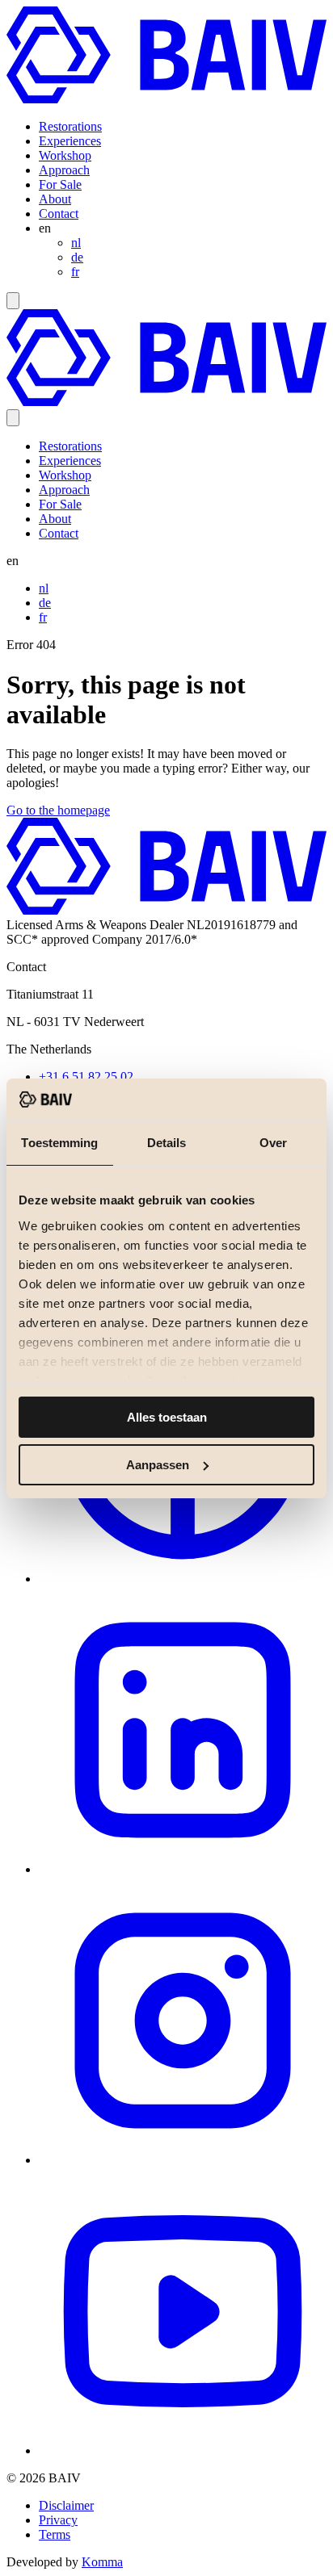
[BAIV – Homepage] (166, 99)
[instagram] (183, 2160)
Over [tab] (273, 1143)
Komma (102, 2562)
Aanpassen (158, 1465)
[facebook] (183, 1579)
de (77, 257)
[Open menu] (13, 301)
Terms (55, 2534)
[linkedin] (183, 1869)
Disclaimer (66, 2505)
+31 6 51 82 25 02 (86, 1076)
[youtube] (183, 2450)
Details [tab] (167, 1143)
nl (76, 243)
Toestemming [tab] (59, 1143)
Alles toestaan (167, 1417)
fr (75, 272)
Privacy (58, 2520)
